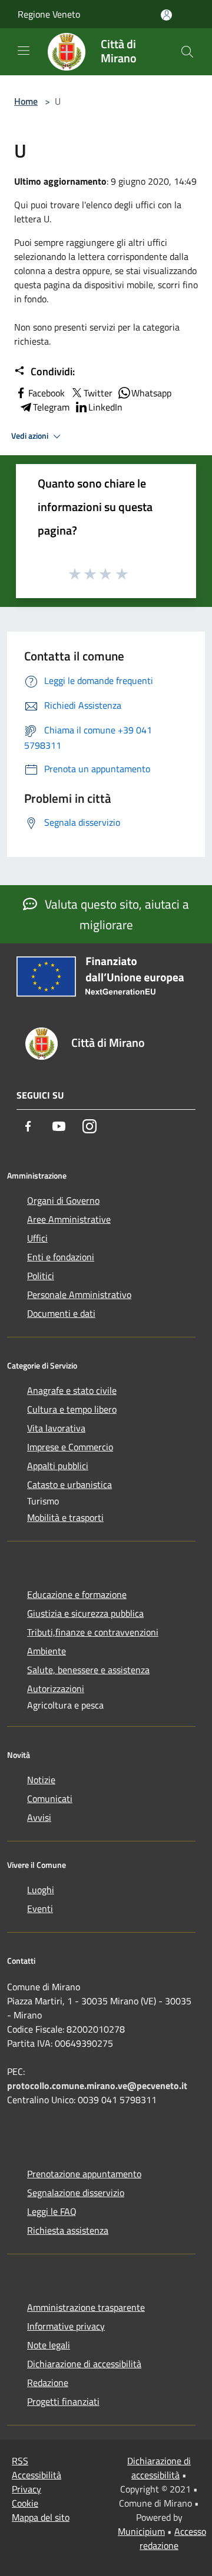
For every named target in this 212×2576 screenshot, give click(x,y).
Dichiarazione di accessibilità (84, 2364)
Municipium (141, 2531)
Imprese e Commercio (70, 1447)
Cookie (25, 2503)
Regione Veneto (49, 14)
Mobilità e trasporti (65, 1517)
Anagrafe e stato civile (72, 1390)
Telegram (51, 407)
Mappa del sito (41, 2517)
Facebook (47, 393)
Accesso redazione (173, 2538)
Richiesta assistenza (68, 2230)
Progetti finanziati (63, 2401)
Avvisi (39, 1817)
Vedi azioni (31, 436)
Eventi (40, 1908)
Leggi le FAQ (52, 2211)
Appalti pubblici (58, 1466)
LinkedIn (105, 407)
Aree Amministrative (69, 1219)
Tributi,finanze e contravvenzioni (93, 1632)
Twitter (98, 393)
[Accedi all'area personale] (166, 15)
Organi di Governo (63, 1200)
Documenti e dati (61, 1313)
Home (26, 101)
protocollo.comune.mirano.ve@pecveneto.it (97, 2086)
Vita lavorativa (56, 1428)
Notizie (41, 1780)
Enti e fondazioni (61, 1257)
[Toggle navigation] (24, 51)
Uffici (37, 1238)
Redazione (48, 2383)
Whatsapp (151, 393)
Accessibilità (37, 2475)
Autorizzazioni (56, 1689)
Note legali (49, 2345)
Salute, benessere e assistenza (88, 1670)
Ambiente (47, 1651)
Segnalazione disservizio (76, 2193)
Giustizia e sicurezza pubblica (85, 1613)
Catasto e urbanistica (69, 1484)
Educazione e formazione (77, 1594)
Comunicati (50, 1798)
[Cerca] (187, 52)
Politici (41, 1276)
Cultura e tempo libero (72, 1409)
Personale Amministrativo (79, 1294)
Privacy (26, 2489)
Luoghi (41, 1890)
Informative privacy (66, 2326)
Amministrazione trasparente (86, 2307)
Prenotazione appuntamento (84, 2174)
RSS (20, 2461)
